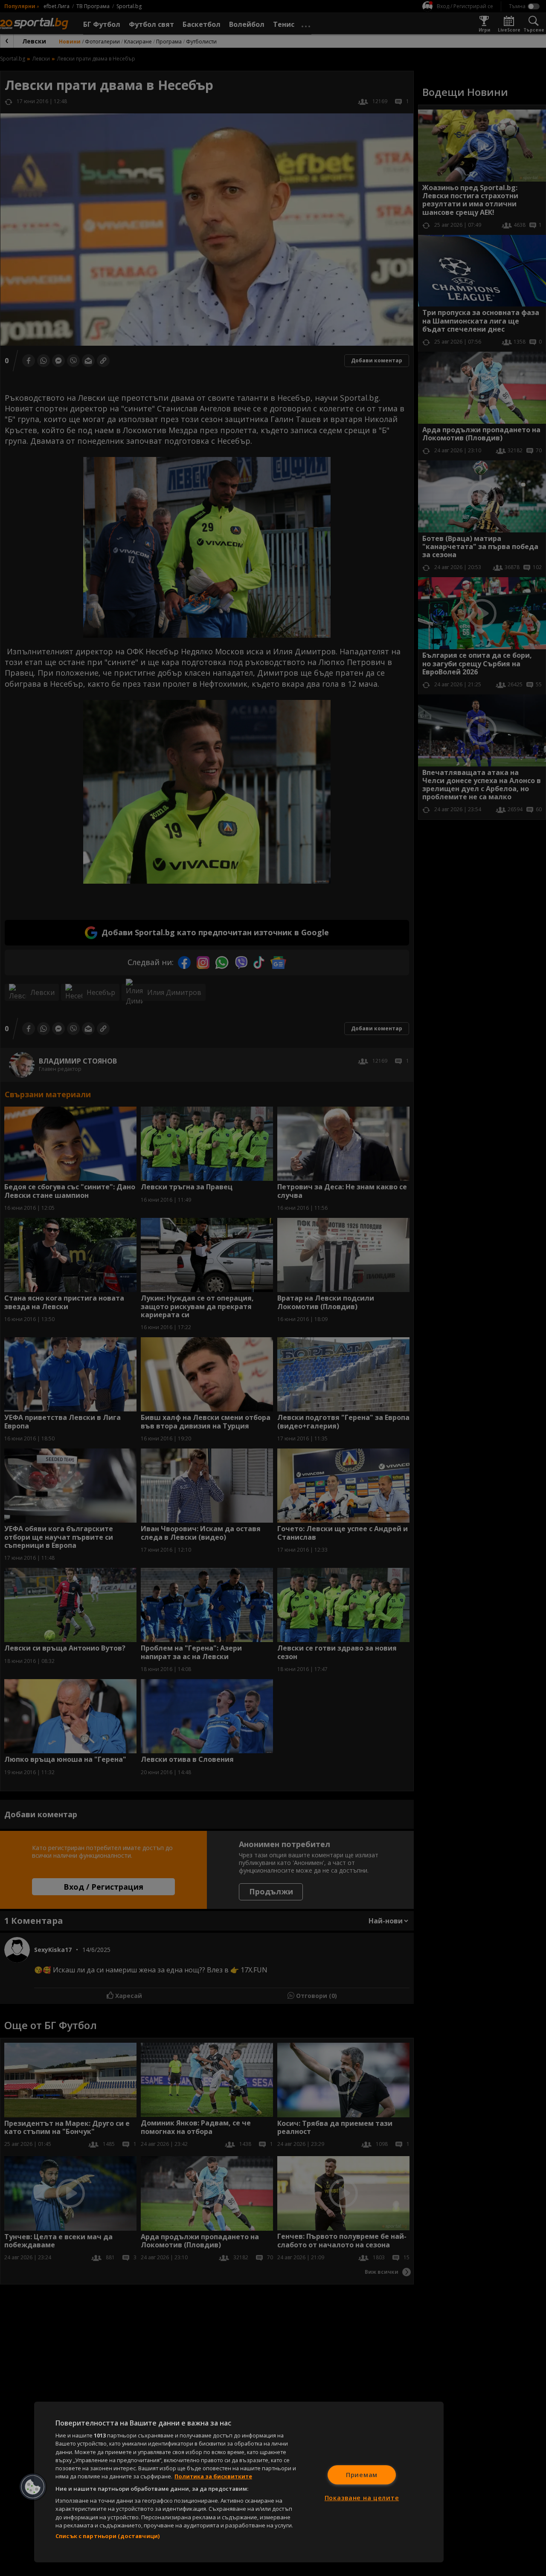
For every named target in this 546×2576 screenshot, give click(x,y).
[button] (33, 2487)
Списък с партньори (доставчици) (107, 2536)
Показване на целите (362, 2498)
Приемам (362, 2475)
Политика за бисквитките (213, 2476)
